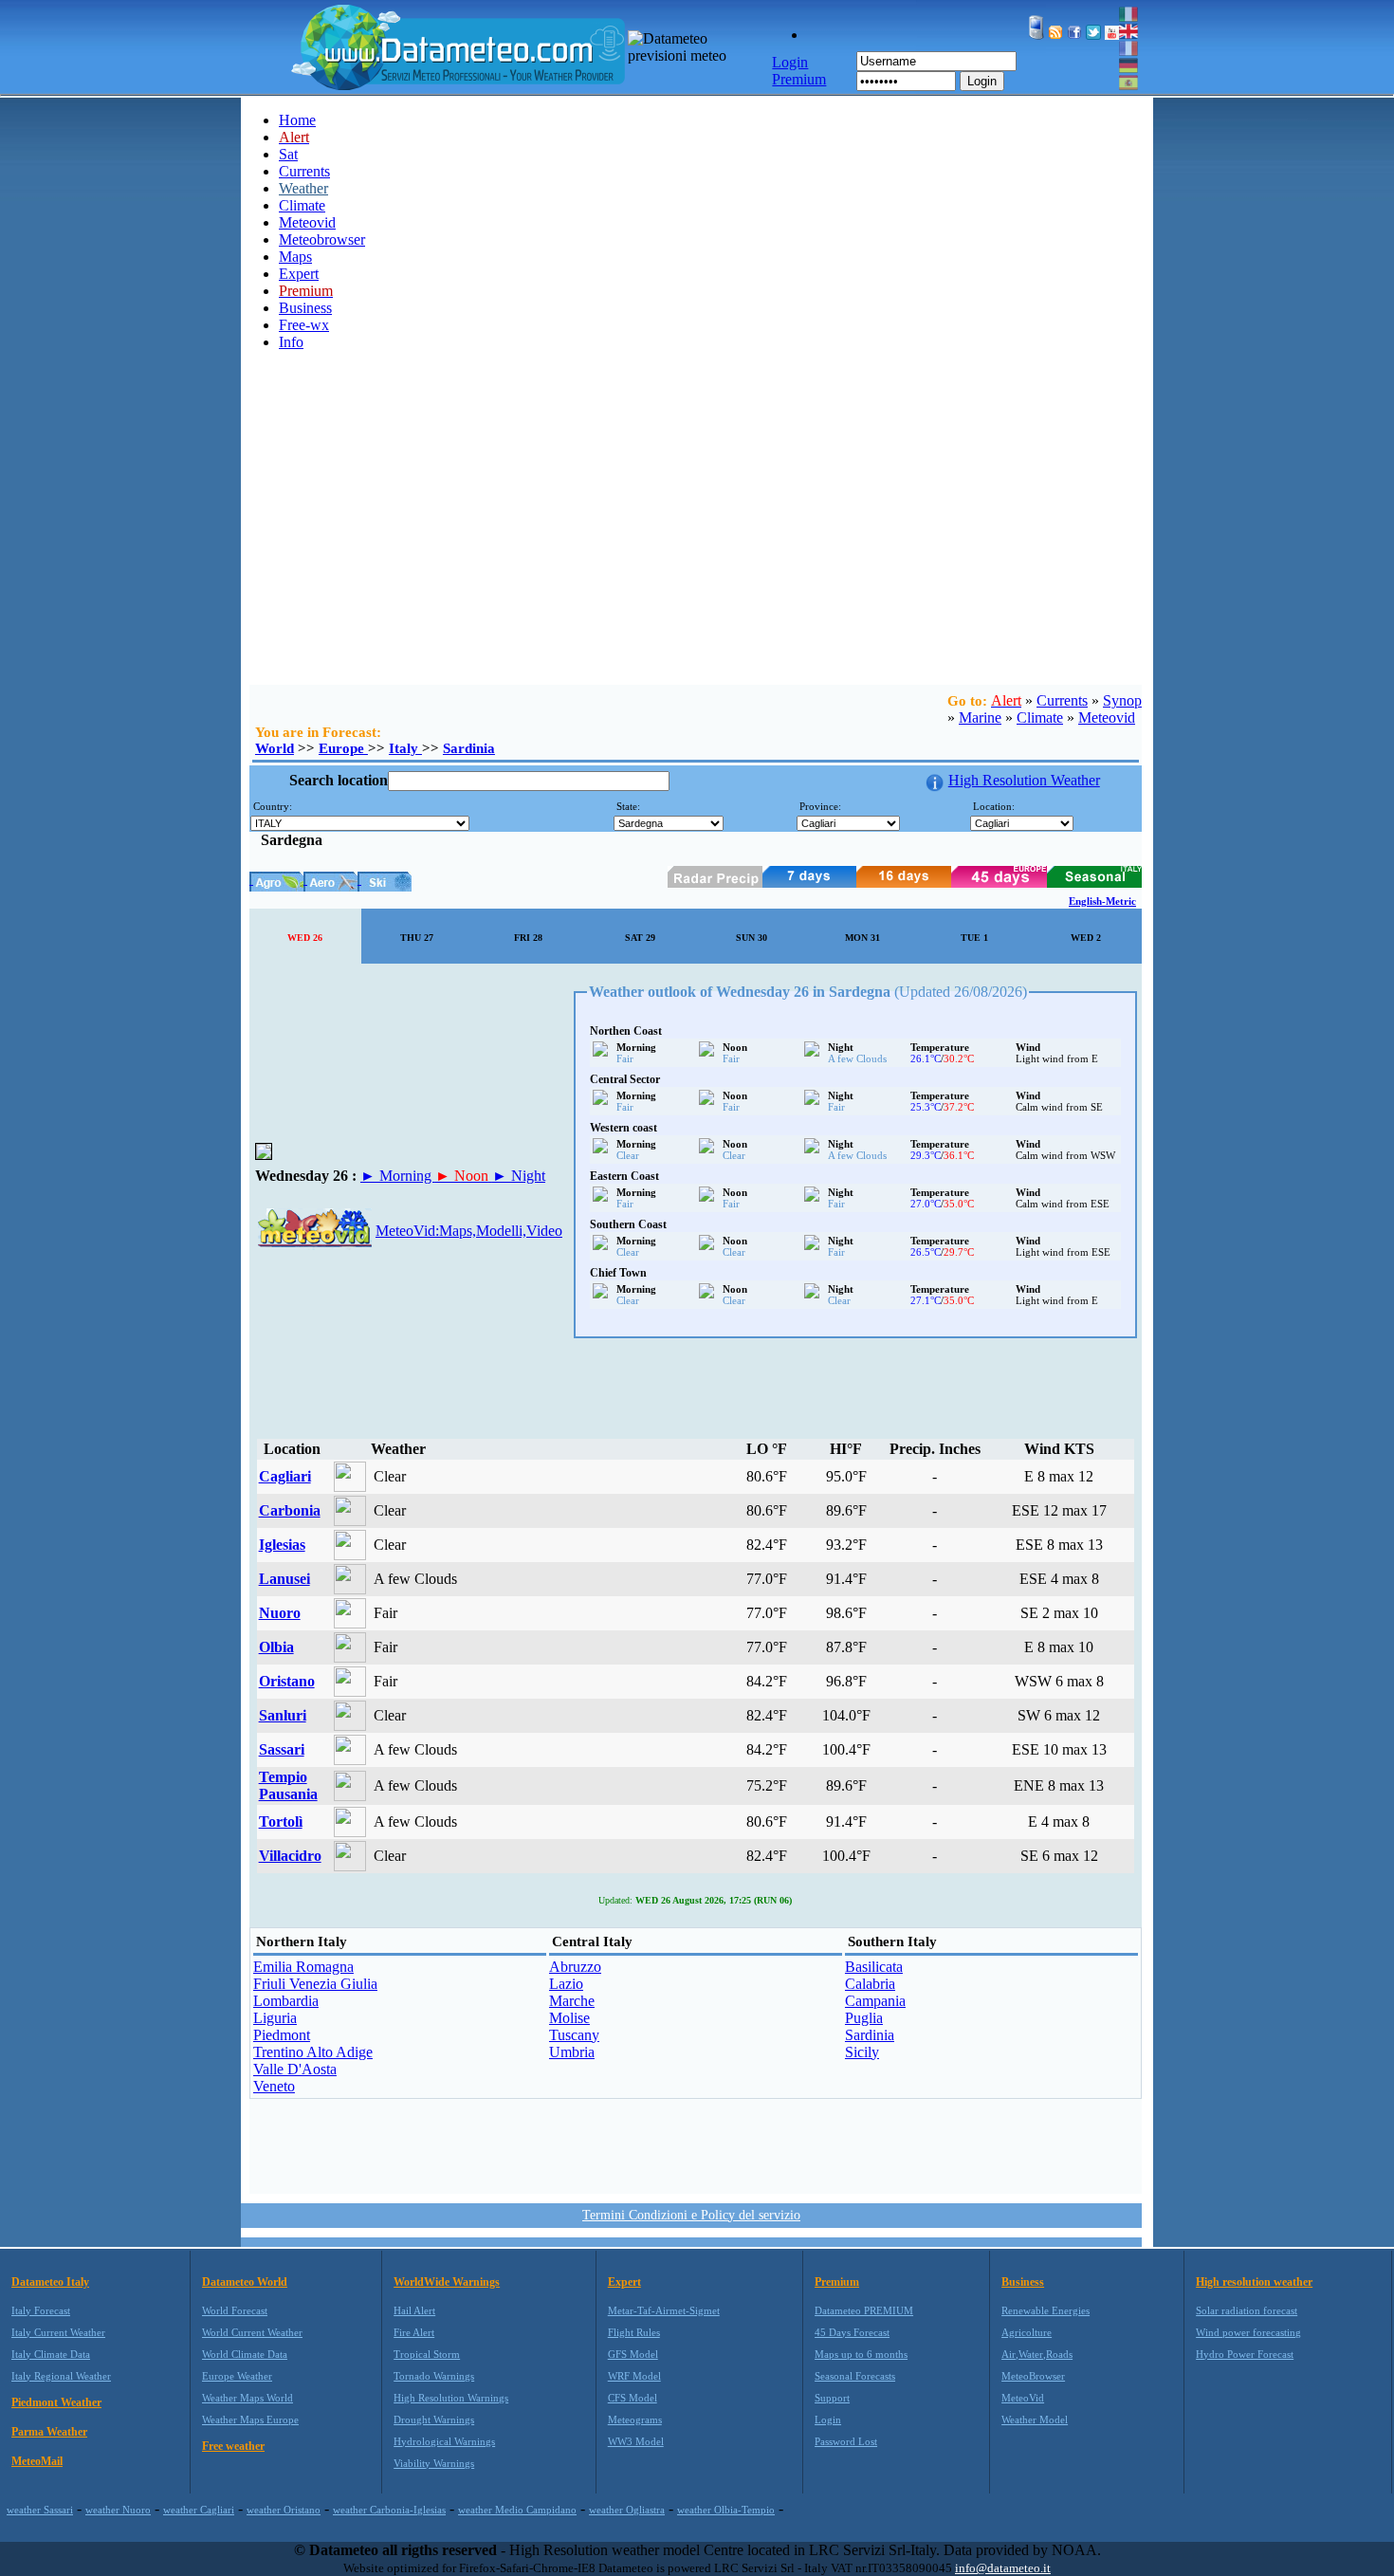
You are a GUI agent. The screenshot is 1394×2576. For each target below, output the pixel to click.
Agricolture (1027, 2332)
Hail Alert (414, 2310)
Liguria (275, 2018)
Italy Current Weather (58, 2332)
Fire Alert (414, 2332)
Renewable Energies (1045, 2310)
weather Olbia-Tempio (726, 2510)
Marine (980, 718)
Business (305, 308)
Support (832, 2398)
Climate (302, 205)
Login (982, 81)
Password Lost (846, 2441)
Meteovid (307, 222)
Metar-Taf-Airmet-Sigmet (664, 2310)
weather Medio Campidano (517, 2510)
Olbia (276, 1647)
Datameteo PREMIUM (864, 2310)
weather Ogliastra (627, 2510)
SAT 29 (640, 938)
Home (297, 120)
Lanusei (284, 1579)
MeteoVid (1023, 2398)
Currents (304, 171)
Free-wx (304, 325)
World (275, 748)
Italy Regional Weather (61, 2376)
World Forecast (235, 2310)
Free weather (233, 2446)
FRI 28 (528, 938)
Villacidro (290, 1856)
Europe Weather (237, 2376)
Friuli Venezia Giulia (315, 1984)
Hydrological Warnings (444, 2441)
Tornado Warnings (434, 2376)
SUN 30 (752, 938)
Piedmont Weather (56, 2402)
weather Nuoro (118, 2510)
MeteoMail (37, 2461)
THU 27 (417, 938)
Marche (572, 2001)
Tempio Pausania (288, 1785)
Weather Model (1035, 2420)
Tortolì (281, 1822)
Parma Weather (49, 2432)
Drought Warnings (434, 2420)
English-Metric (1102, 901)
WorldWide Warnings (447, 2282)
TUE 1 (974, 938)
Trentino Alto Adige (313, 2052)
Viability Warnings (434, 2463)
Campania (875, 2001)
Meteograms (635, 2420)
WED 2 (1086, 938)
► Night (519, 1176)
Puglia (864, 2018)
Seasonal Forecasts (855, 2376)
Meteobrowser (322, 239)
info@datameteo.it (1003, 2568)
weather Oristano (284, 2510)
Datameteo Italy (50, 2282)
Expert (299, 274)
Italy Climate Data (51, 2354)
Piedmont (282, 2035)
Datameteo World (245, 2282)
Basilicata (874, 1967)
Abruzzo (575, 1967)
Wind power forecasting (1248, 2332)
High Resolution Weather (1024, 780)
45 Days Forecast (852, 2332)
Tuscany (574, 2035)
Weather (303, 188)
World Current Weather (252, 2332)
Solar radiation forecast (1247, 2310)
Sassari (282, 1749)
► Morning (398, 1176)
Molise (569, 2018)
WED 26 (305, 938)
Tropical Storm (427, 2354)
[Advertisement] (691, 543)
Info (291, 342)
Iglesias (282, 1545)
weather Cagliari (199, 2510)
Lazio (566, 1984)
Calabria (870, 1984)
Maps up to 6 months (861, 2354)
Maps (295, 257)
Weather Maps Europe (250, 2420)
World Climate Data (245, 2354)
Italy (405, 748)
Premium (837, 2282)
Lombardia (286, 2001)
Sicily (862, 2052)
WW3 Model (636, 2441)
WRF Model (634, 2376)
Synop (1122, 700)
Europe (343, 748)
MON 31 (862, 938)
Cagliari (285, 1476)
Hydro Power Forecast (1245, 2354)
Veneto (274, 2086)
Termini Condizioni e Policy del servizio (691, 2215)
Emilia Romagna (303, 1967)
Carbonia (290, 1510)
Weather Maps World (248, 2398)
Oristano (287, 1681)
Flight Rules (634, 2332)
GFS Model (633, 2354)
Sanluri (283, 1715)
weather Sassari (40, 2510)
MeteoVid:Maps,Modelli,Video (469, 1231)
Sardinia (469, 748)
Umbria (572, 2052)
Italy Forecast (41, 2310)
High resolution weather (1254, 2282)
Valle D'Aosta (295, 2069)
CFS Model (633, 2398)
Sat (288, 154)
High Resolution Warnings (451, 2398)
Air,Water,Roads (1037, 2354)
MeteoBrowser (1033, 2376)
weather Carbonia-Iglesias (389, 2510)
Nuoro (280, 1613)
